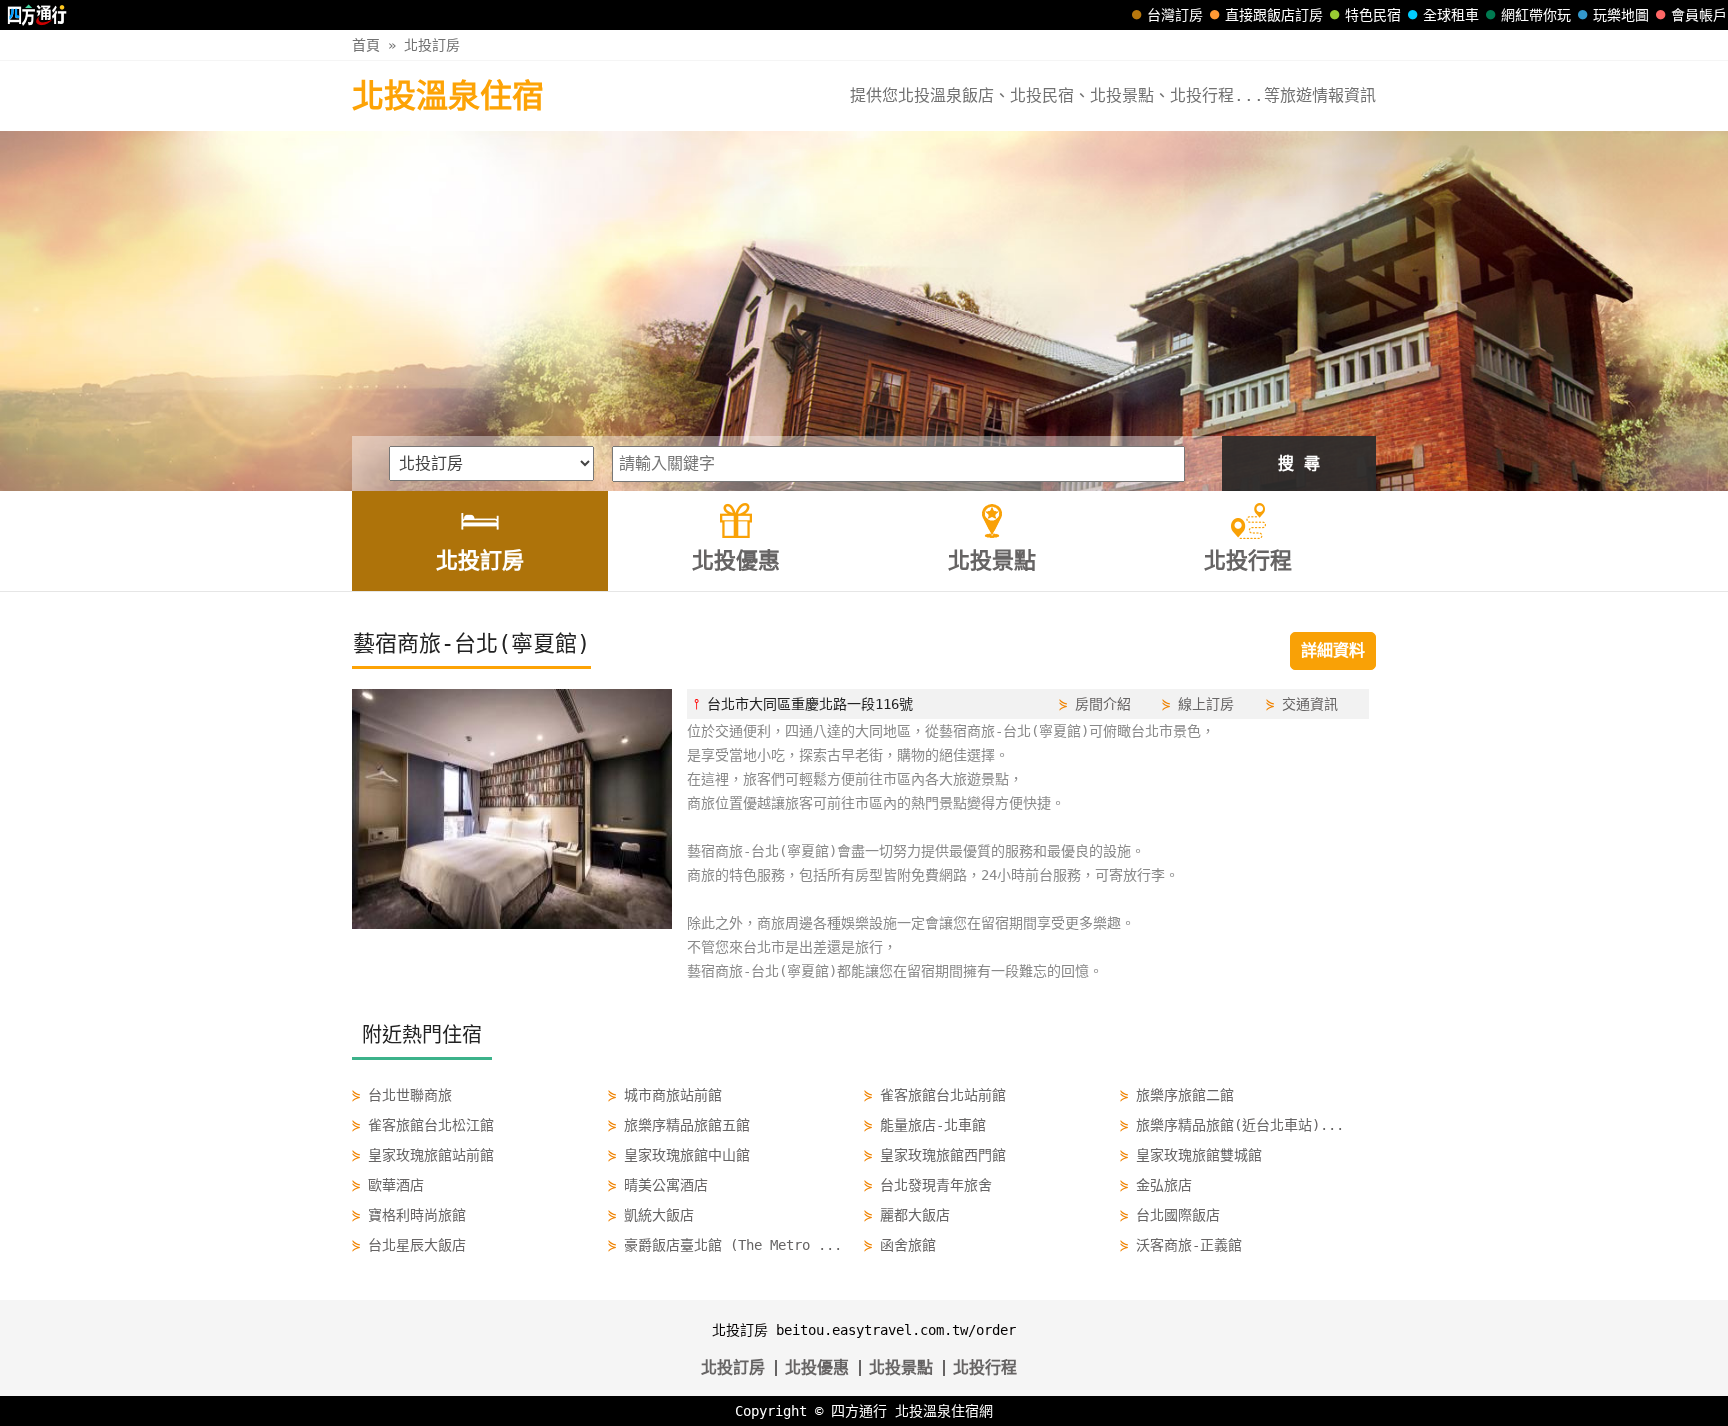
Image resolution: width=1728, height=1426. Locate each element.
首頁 (366, 45)
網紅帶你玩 (1536, 15)
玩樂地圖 (1621, 15)
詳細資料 (1333, 650)
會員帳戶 (1699, 15)
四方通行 (859, 1411)
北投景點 (901, 1367)
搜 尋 (1299, 463)
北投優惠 (817, 1367)
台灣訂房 (1175, 15)
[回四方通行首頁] (37, 15)
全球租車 (1451, 15)
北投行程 (985, 1367)
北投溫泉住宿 (448, 96)
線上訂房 (1206, 704)
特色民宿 (1373, 15)
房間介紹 (1103, 704)
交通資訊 (1310, 704)
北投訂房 (432, 45)
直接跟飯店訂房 (1274, 15)
